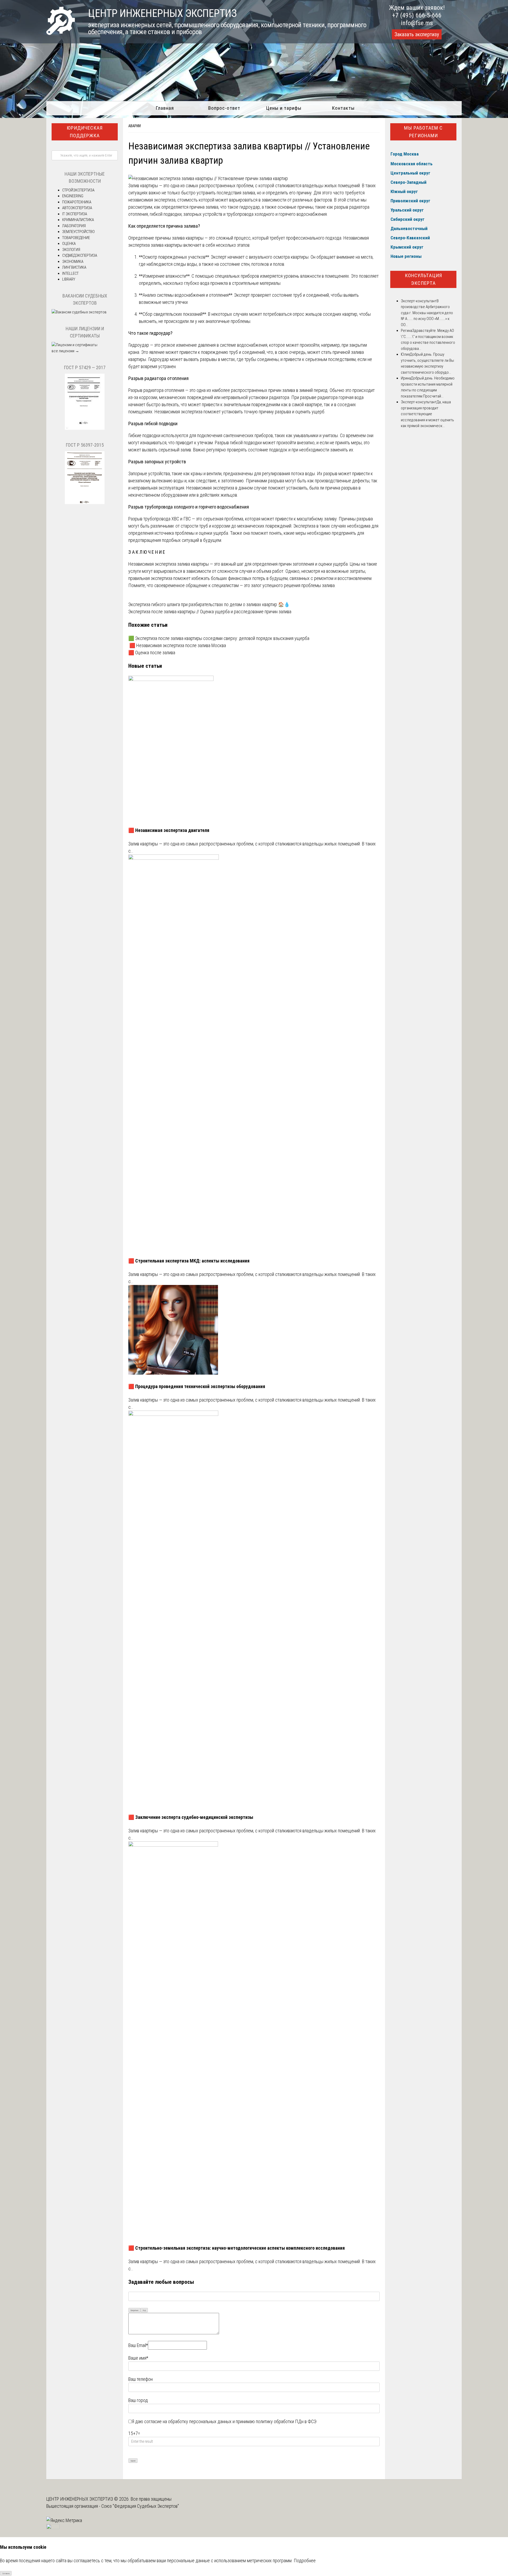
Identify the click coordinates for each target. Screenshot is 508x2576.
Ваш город (138, 2400)
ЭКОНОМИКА (73, 262)
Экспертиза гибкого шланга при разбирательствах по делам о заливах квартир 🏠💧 (209, 604)
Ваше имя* (138, 2358)
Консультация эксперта (423, 279)
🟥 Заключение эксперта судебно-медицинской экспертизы (191, 1817)
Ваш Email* (138, 2345)
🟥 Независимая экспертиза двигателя (169, 830)
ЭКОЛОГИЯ (71, 250)
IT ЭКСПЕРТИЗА (75, 214)
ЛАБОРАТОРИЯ (74, 226)
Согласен (6, 2573)
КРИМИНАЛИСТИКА (78, 220)
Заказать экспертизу (417, 34)
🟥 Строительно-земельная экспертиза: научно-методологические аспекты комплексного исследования (237, 2248)
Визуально (135, 2310)
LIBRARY (69, 279)
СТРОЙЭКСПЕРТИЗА (78, 190)
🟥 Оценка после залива (152, 653)
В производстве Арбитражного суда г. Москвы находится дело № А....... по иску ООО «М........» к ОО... (427, 313)
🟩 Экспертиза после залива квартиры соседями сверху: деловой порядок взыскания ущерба (219, 638)
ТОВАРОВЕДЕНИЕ (76, 238)
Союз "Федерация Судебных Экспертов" (140, 2506)
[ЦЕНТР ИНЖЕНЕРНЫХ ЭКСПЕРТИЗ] (61, 33)
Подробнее (305, 2561)
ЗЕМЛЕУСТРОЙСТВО (78, 232)
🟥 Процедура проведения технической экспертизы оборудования (197, 1386)
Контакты (343, 108)
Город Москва (405, 154)
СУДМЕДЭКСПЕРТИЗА (80, 255)
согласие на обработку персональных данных (188, 2421)
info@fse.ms (417, 23)
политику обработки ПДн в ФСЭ (286, 2421)
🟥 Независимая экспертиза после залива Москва (177, 645)
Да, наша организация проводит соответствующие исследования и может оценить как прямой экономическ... (427, 414)
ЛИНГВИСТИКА (74, 267)
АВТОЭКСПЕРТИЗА (77, 208)
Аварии (135, 126)
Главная (165, 108)
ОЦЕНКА (69, 244)
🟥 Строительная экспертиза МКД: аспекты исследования (189, 1261)
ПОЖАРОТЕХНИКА (77, 202)
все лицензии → (65, 351)
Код (144, 2310)
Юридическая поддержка (85, 132)
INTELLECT (70, 273)
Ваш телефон (140, 2379)
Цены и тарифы (284, 108)
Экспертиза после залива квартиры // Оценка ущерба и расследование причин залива (210, 612)
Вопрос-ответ (224, 108)
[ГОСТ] (85, 428)
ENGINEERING (73, 196)
